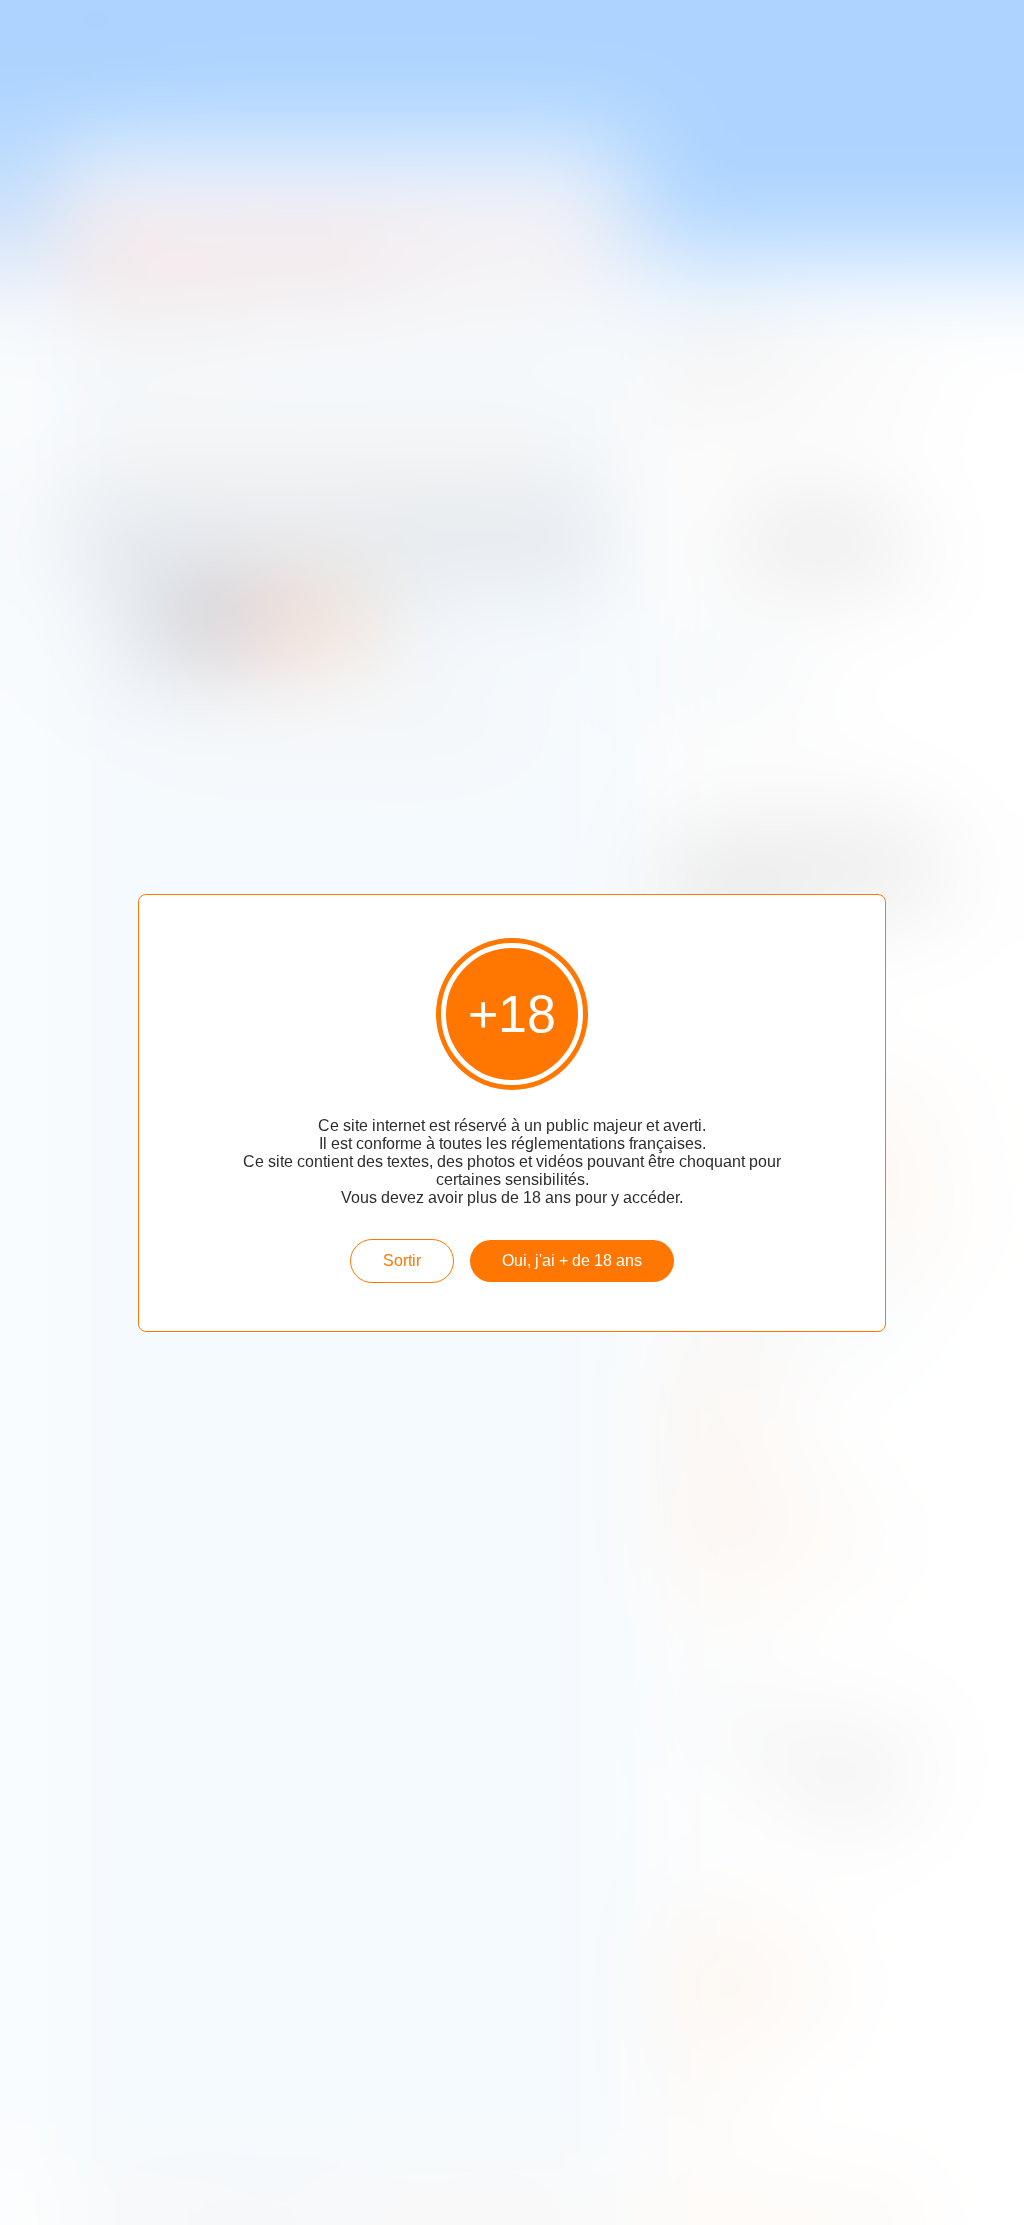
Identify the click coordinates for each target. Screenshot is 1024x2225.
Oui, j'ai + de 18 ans (572, 1260)
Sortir (402, 1260)
